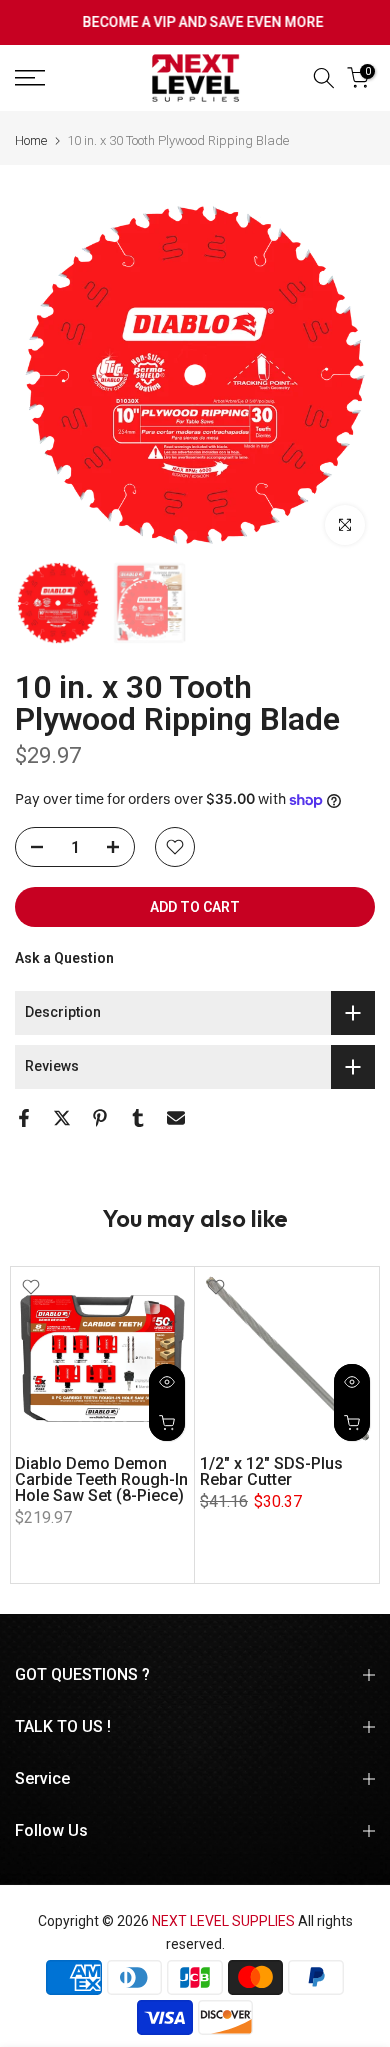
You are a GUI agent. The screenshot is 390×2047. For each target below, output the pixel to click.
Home (31, 140)
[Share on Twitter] (62, 1118)
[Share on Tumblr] (138, 1118)
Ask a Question (64, 958)
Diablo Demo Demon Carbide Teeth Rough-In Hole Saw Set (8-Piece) (101, 1479)
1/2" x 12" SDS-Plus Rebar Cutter (271, 1471)
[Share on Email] (176, 1118)
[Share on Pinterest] (100, 1118)
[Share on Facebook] (24, 1118)
